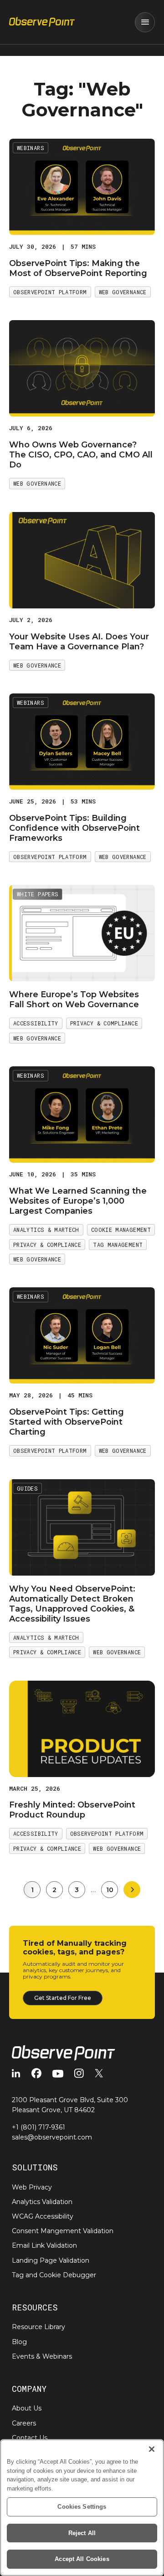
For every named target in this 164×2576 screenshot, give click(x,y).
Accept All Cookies (82, 2559)
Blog (19, 2342)
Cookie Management (121, 1230)
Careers (24, 2423)
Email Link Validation (44, 2245)
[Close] (152, 2449)
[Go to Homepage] (42, 22)
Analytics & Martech (46, 1230)
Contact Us (30, 2438)
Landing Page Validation (51, 2260)
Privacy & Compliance (104, 1023)
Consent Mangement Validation (63, 2231)
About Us (27, 2408)
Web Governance (123, 292)
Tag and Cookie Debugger (54, 2275)
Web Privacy (32, 2187)
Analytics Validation (42, 2202)
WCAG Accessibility (43, 2216)
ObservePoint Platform (50, 292)
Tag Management (118, 1245)
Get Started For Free (63, 1998)
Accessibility (36, 1023)
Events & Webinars (42, 2356)
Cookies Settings (82, 2507)
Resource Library (38, 2327)
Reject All (82, 2533)
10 (110, 1890)
